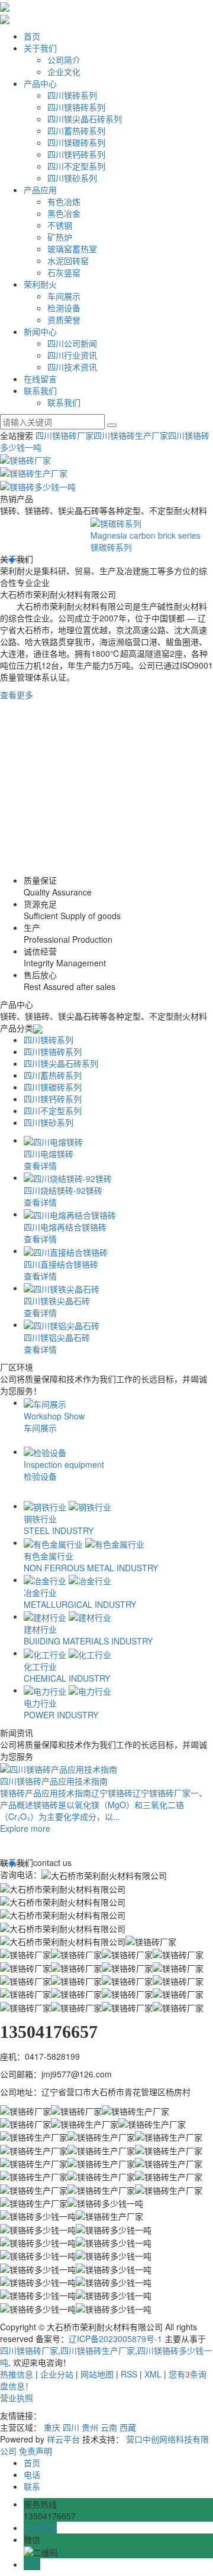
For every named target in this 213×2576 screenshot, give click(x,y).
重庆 (52, 2427)
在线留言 (40, 379)
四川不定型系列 (76, 166)
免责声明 (35, 2451)
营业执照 (17, 2398)
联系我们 (40, 390)
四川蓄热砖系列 (76, 131)
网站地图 (97, 2374)
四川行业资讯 (72, 355)
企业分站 (57, 2374)
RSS (129, 2374)
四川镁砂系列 (72, 178)
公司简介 (64, 60)
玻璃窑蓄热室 (72, 249)
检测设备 (64, 308)
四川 (71, 2427)
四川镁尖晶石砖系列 (85, 119)
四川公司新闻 (72, 343)
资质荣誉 (64, 320)
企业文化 (64, 71)
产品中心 (40, 83)
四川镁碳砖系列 (76, 142)
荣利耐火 (40, 284)
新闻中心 (40, 331)
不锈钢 (60, 225)
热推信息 (17, 2374)
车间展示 (64, 296)
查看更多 (17, 695)
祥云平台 (63, 2439)
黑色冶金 (64, 213)
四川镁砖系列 (72, 95)
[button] (2, 560)
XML (153, 2374)
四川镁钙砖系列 (76, 154)
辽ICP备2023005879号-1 (115, 2339)
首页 (32, 36)
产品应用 (40, 190)
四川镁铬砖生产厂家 (131, 435)
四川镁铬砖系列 (76, 107)
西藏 (128, 2427)
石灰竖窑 (64, 272)
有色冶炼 (64, 201)
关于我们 (40, 48)
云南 (109, 2427)
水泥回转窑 (68, 260)
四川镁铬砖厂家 (64, 435)
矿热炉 (60, 237)
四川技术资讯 (72, 367)
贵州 (90, 2427)
